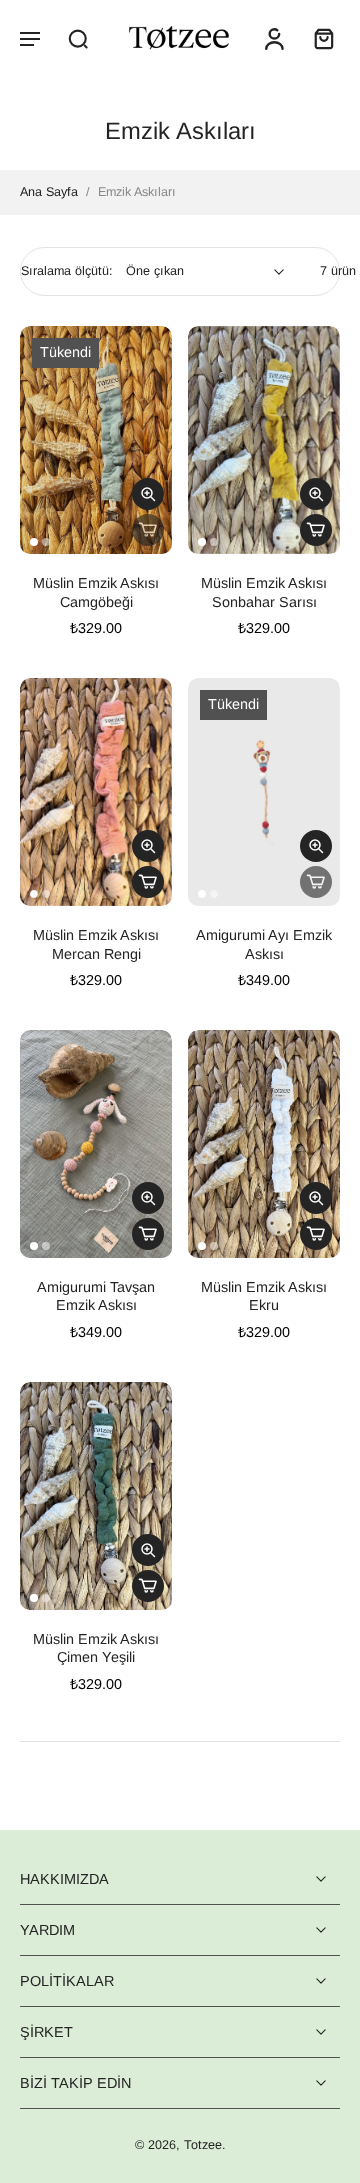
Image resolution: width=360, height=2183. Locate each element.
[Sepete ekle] (316, 530)
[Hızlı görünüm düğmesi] (148, 494)
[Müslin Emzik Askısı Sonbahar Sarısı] (264, 440)
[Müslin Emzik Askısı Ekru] (264, 1144)
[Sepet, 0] (318, 38)
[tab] (34, 542)
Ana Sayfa (49, 192)
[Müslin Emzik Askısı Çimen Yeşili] (96, 1496)
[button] (30, 38)
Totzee (203, 2146)
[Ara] (78, 38)
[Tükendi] (148, 530)
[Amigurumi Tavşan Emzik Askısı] (96, 1144)
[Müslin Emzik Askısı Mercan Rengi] (96, 792)
